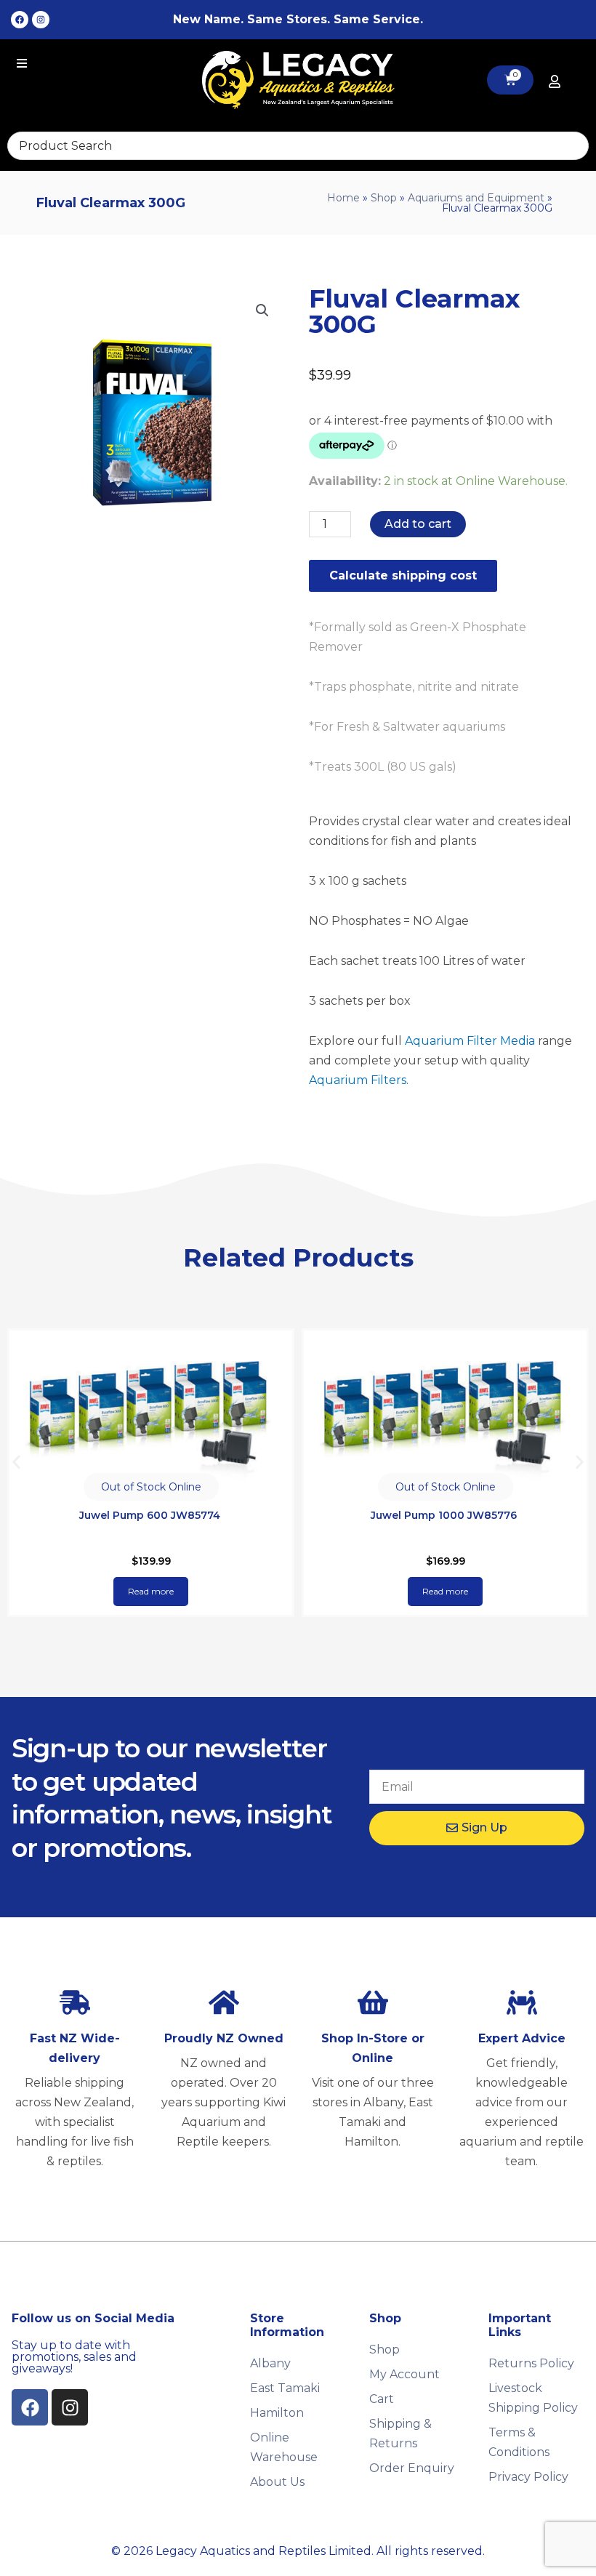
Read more (151, 1591)
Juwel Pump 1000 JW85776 (149, 1515)
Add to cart (418, 524)
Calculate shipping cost (403, 575)
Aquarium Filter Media (470, 1041)
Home (343, 198)
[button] (262, 310)
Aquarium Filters (358, 1080)
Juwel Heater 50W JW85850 (444, 1515)
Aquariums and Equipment (476, 198)
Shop (384, 198)
